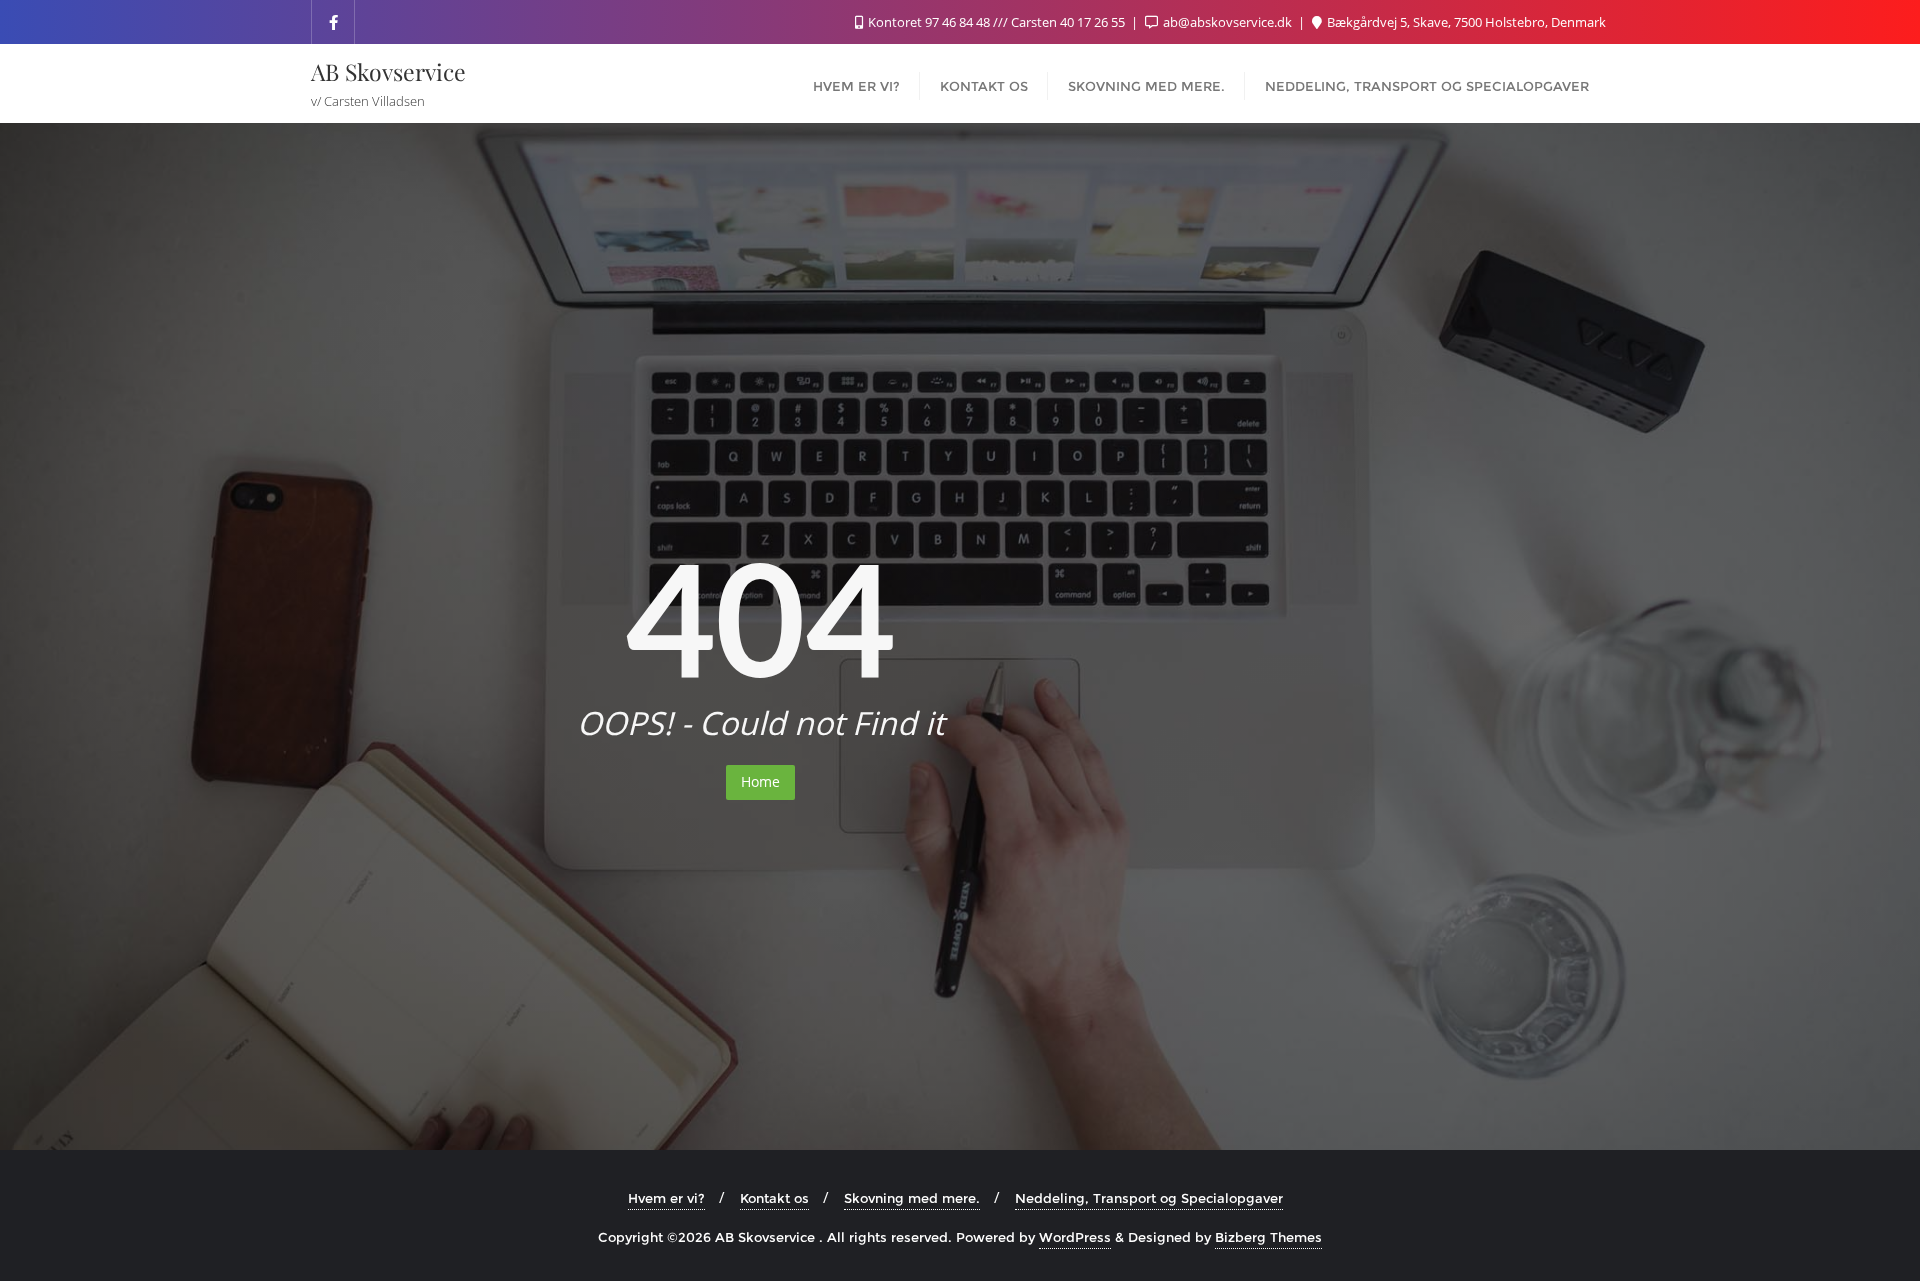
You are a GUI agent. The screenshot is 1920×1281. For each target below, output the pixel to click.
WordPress (1075, 1237)
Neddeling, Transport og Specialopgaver (1149, 1198)
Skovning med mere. (912, 1198)
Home (760, 781)
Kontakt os (774, 1198)
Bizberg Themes (1268, 1237)
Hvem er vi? (666, 1198)
